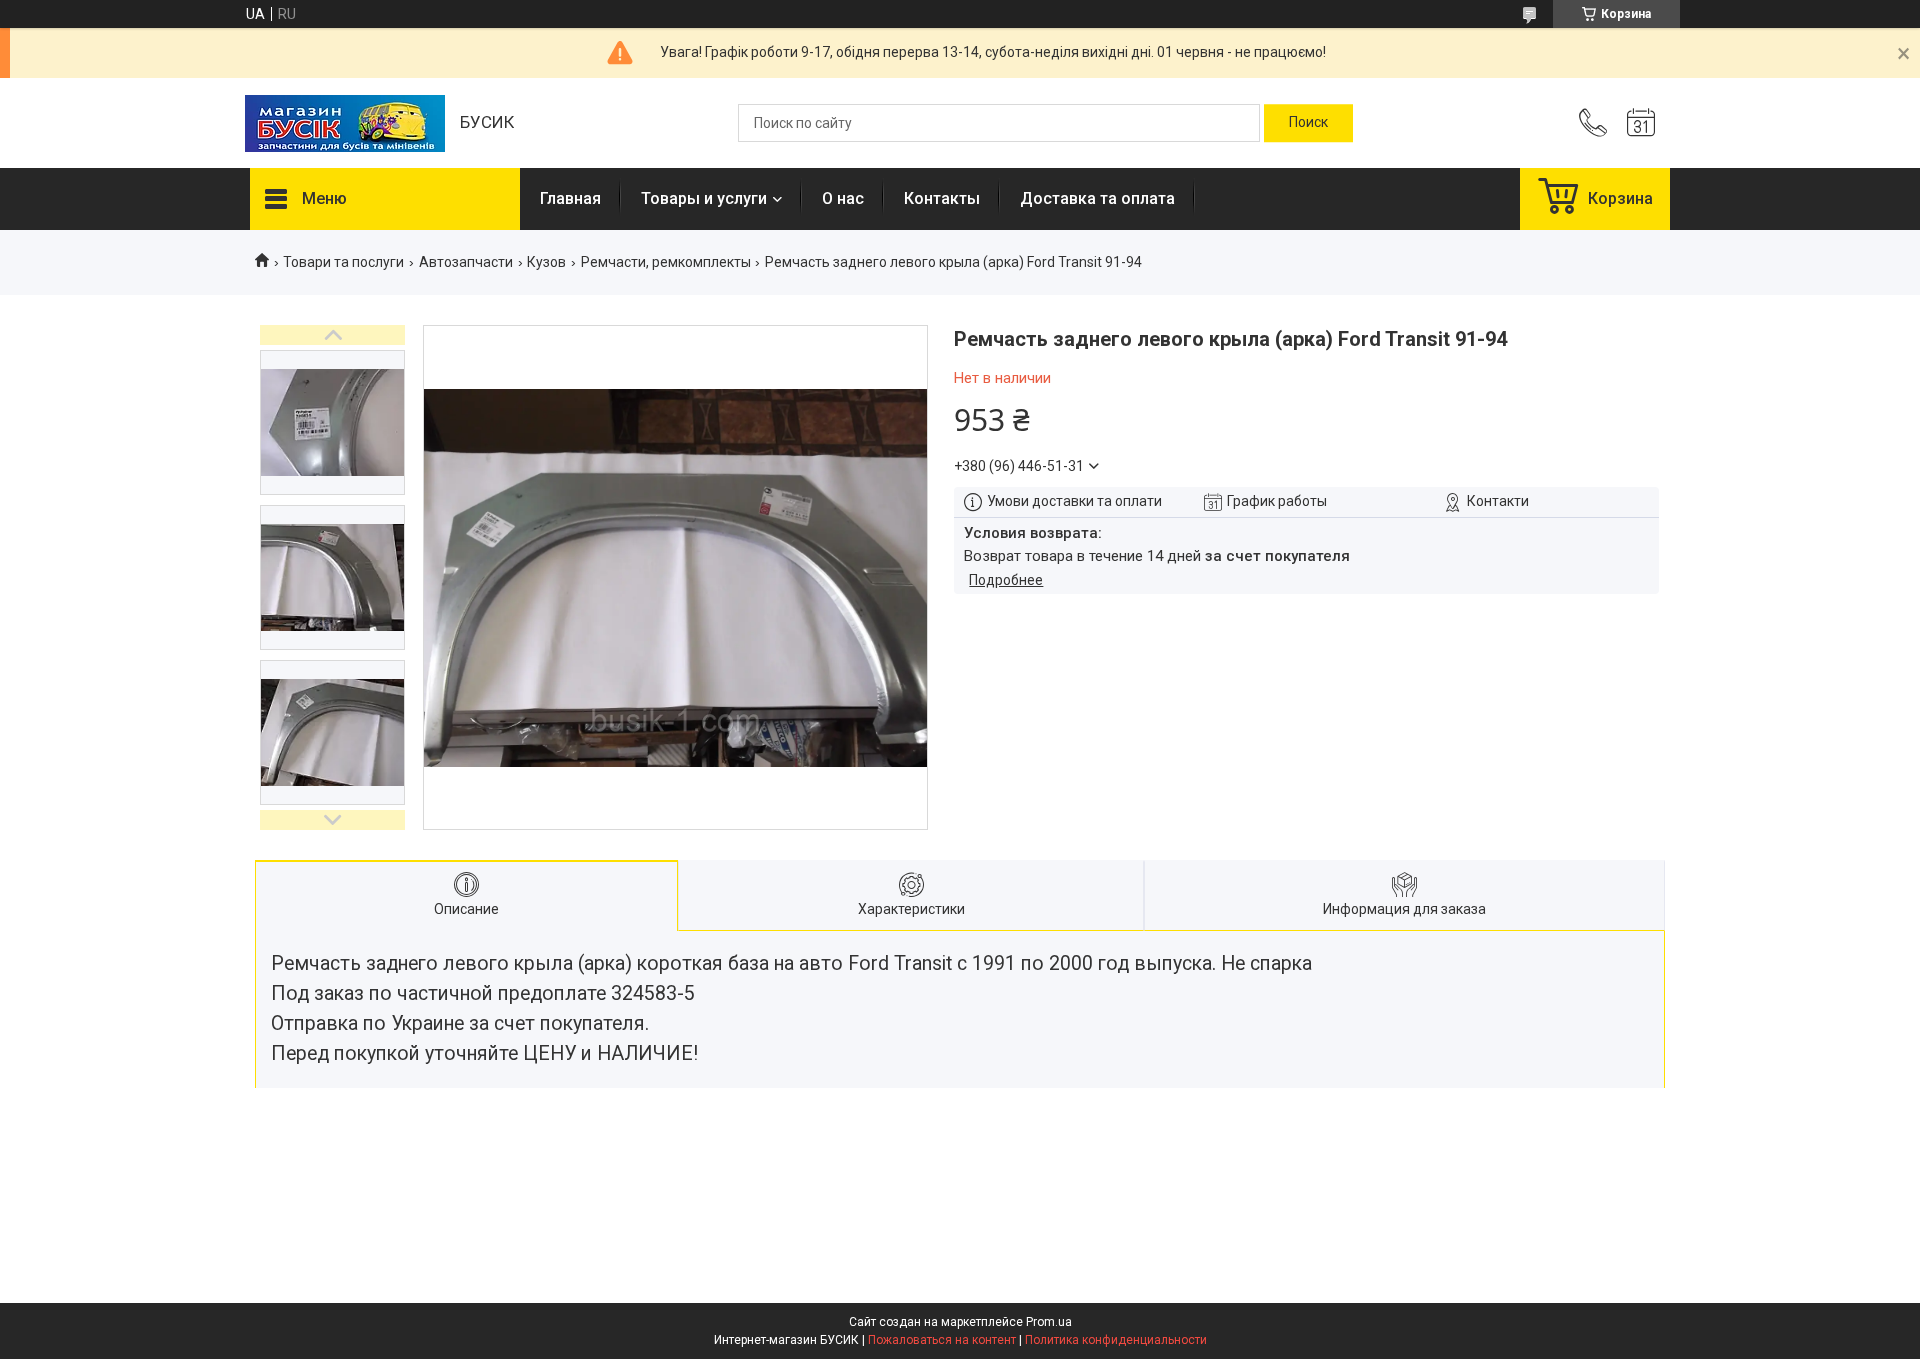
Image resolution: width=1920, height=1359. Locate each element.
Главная (570, 198)
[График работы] (1641, 123)
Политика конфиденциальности (1116, 1340)
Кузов (546, 262)
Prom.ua (1049, 1322)
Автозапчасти (466, 262)
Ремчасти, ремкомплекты (666, 262)
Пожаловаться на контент (942, 1340)
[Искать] (1308, 123)
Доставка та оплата (1097, 198)
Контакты (942, 198)
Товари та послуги (343, 262)
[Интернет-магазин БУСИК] (345, 123)
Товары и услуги (704, 198)
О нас (843, 198)
